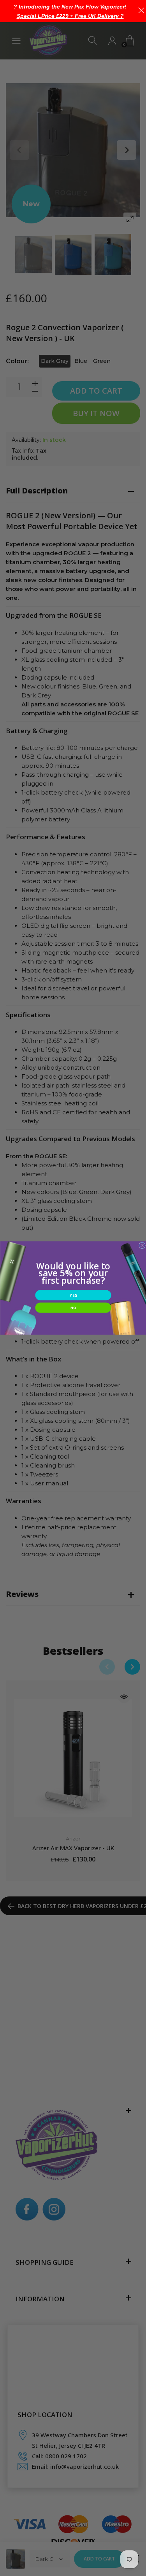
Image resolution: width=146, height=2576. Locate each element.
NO (73, 1307)
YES (73, 1295)
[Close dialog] (142, 1245)
